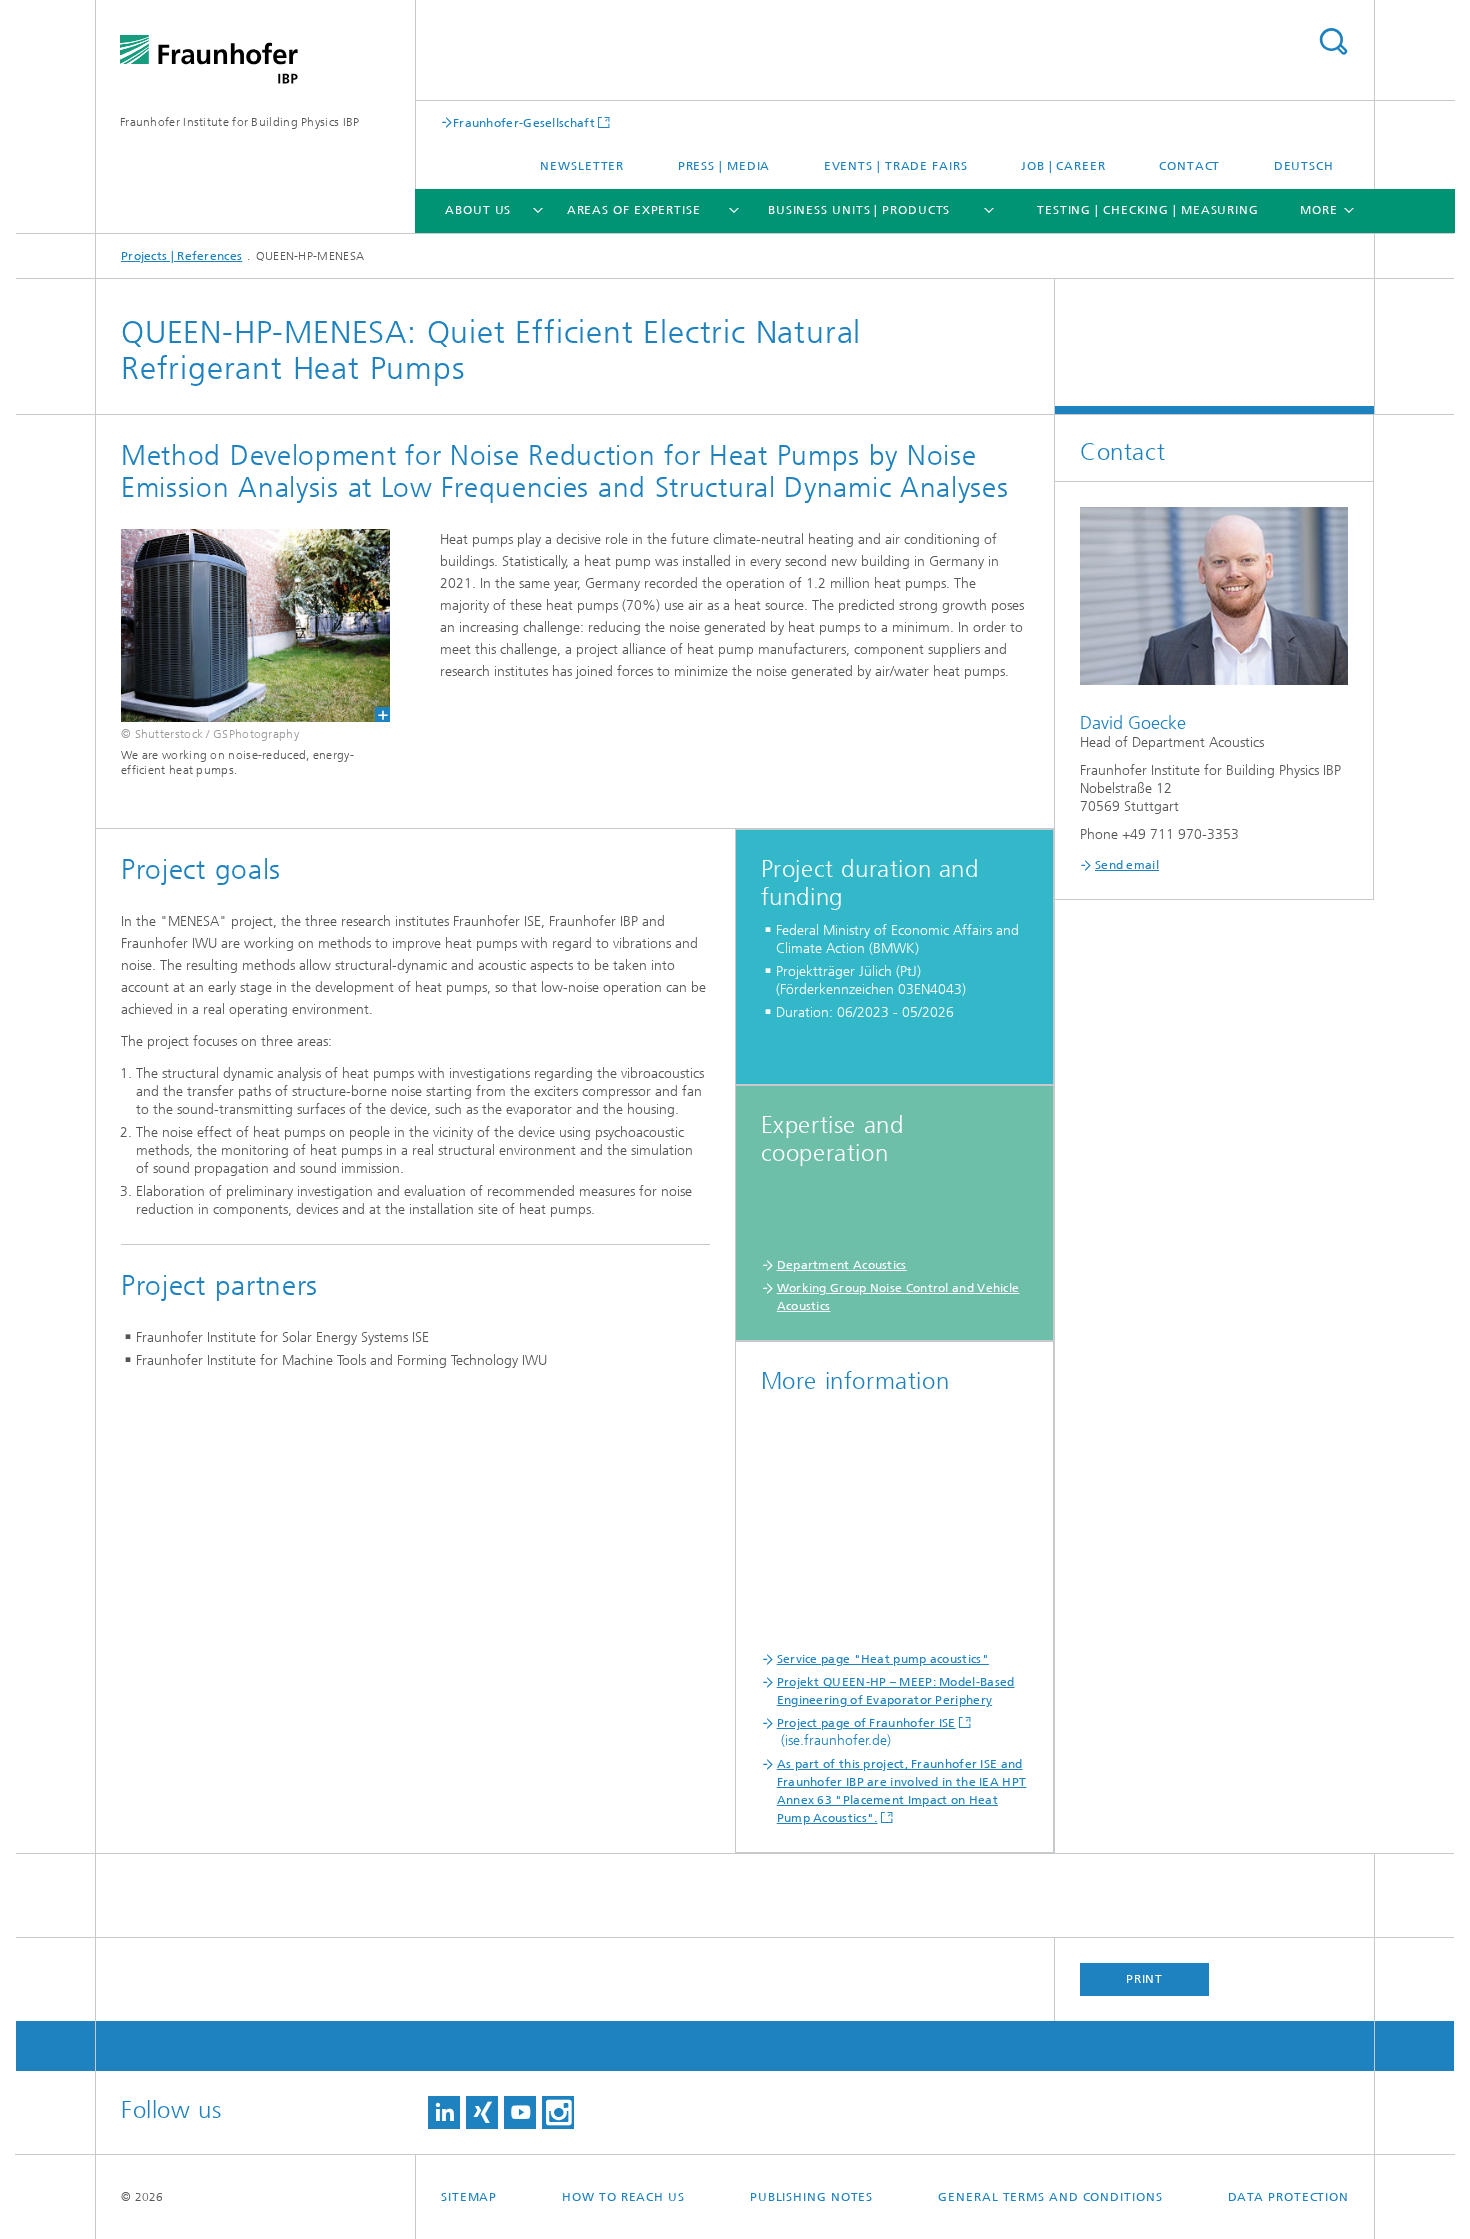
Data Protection (1289, 2197)
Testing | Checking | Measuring (1148, 210)
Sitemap (469, 2197)
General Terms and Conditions (1050, 2197)
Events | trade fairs (896, 166)
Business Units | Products (859, 210)
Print (1145, 1979)
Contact (1189, 166)
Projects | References (181, 256)
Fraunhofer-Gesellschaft (524, 122)
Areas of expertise (634, 210)
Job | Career (1063, 166)
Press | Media (724, 166)
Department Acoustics (842, 1265)
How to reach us (623, 2197)
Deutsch (1304, 166)
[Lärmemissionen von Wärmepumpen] (243, 625)
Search (1333, 41)
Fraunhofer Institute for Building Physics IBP (240, 122)
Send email (1127, 865)
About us (478, 210)
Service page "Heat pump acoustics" (883, 1659)
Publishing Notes (811, 2197)
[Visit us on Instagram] (558, 2112)
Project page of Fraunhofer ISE (866, 1723)
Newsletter (582, 166)
